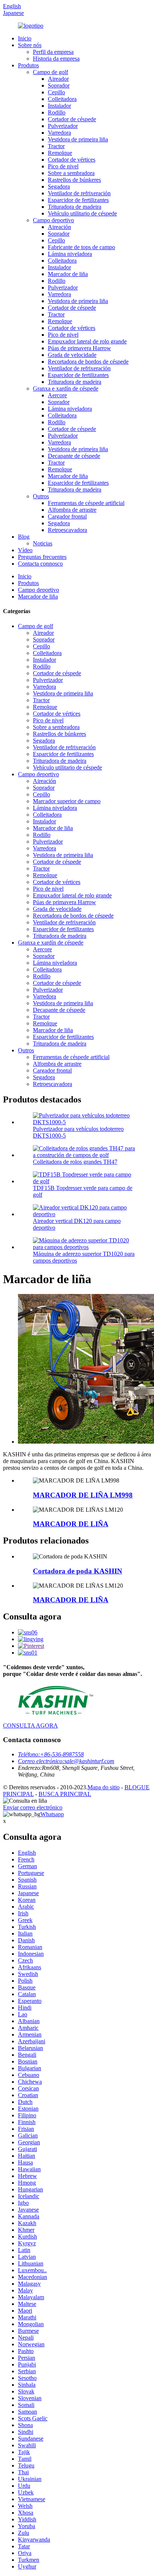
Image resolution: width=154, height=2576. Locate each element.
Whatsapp (52, 1814)
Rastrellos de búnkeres (74, 180)
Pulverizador (63, 126)
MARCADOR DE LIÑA (71, 1524)
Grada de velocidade (72, 355)
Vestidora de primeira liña (78, 139)
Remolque (60, 153)
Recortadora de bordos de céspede (88, 362)
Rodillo (57, 112)
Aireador (58, 79)
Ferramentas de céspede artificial (86, 503)
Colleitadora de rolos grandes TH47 (75, 1162)
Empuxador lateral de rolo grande (87, 341)
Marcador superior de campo (67, 801)
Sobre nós (30, 45)
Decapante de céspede (74, 456)
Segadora (59, 186)
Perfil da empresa (53, 52)
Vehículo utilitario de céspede (82, 213)
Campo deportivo (53, 220)
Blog (24, 537)
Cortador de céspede (72, 119)
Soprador (59, 85)
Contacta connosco (40, 564)
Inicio (25, 38)
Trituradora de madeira (75, 207)
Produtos (28, 65)
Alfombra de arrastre (72, 510)
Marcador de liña (68, 274)
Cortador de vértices (72, 160)
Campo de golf (50, 72)
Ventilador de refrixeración (79, 193)
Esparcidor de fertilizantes (78, 200)
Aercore (57, 395)
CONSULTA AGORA (30, 1726)
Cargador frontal (67, 516)
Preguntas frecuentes (42, 557)
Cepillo (56, 92)
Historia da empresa (56, 59)
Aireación (59, 227)
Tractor (56, 146)
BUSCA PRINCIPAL (65, 1794)
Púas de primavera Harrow (79, 348)
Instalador (59, 106)
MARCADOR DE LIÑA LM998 (83, 1495)
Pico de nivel (63, 166)
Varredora (59, 133)
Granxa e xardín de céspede (66, 388)
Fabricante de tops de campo (81, 247)
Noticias (43, 543)
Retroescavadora (67, 530)
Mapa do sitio (104, 1787)
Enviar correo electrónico (33, 1807)
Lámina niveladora (70, 254)
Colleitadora (62, 99)
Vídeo (25, 550)
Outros (41, 496)
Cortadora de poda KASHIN (78, 1571)
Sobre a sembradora (71, 173)
